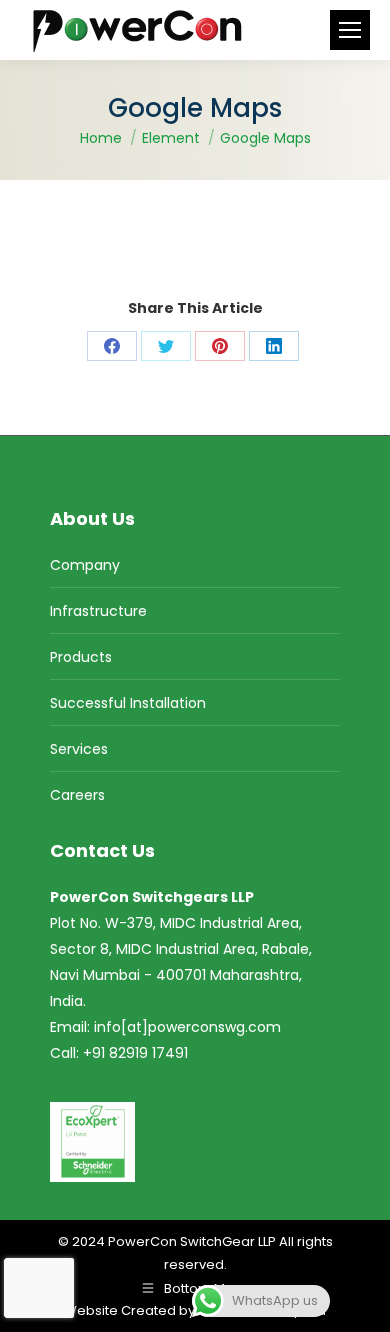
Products (81, 657)
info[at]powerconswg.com (187, 1027)
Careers (77, 795)
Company (85, 565)
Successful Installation (128, 703)
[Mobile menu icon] (350, 30)
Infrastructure (98, 611)
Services (79, 749)
